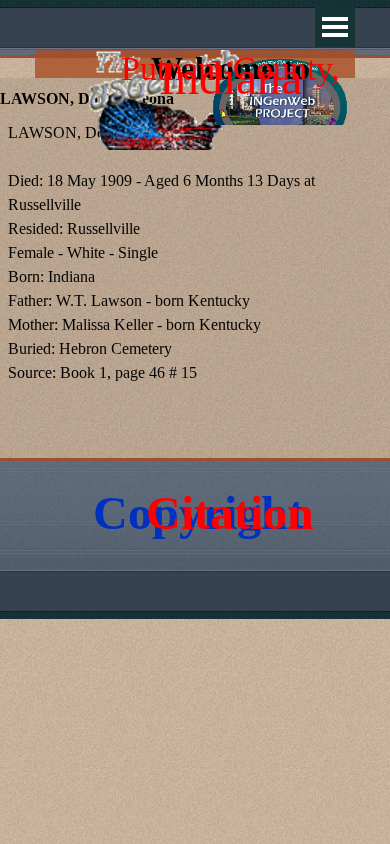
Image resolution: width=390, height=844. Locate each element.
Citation (230, 512)
